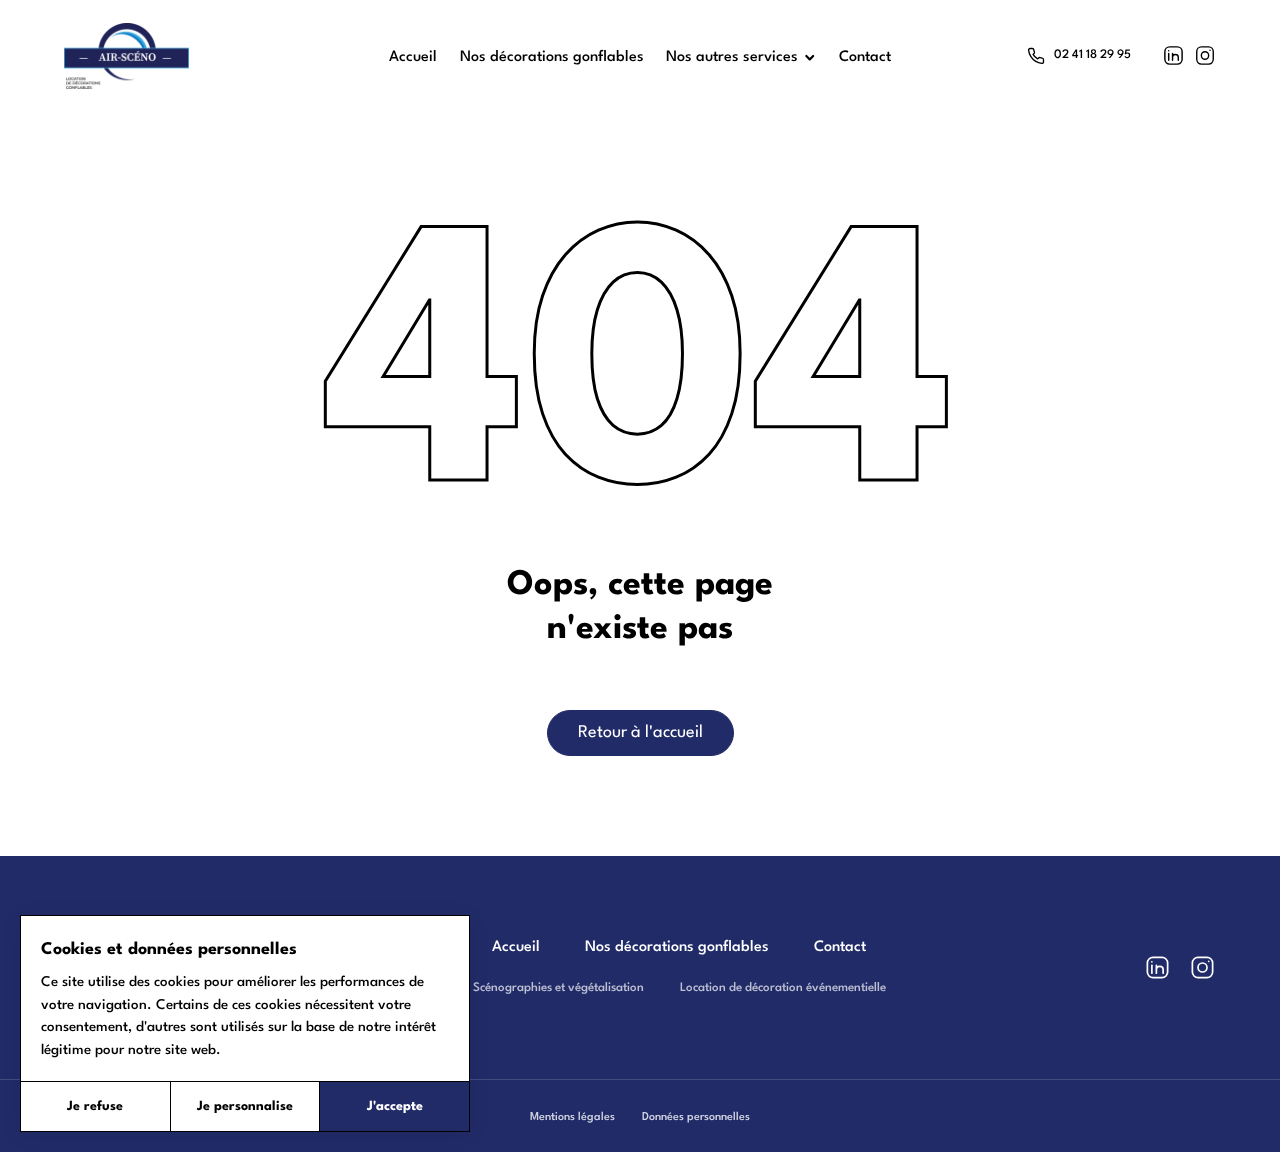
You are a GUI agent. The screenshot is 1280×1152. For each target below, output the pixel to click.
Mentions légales (572, 1117)
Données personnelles (696, 1117)
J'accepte (395, 1106)
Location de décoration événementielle (783, 988)
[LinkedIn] (1173, 55)
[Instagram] (1205, 55)
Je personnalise (245, 1106)
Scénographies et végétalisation (558, 988)
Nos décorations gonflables (677, 947)
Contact (840, 947)
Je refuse (95, 1106)
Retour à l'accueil (640, 732)
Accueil (516, 947)
